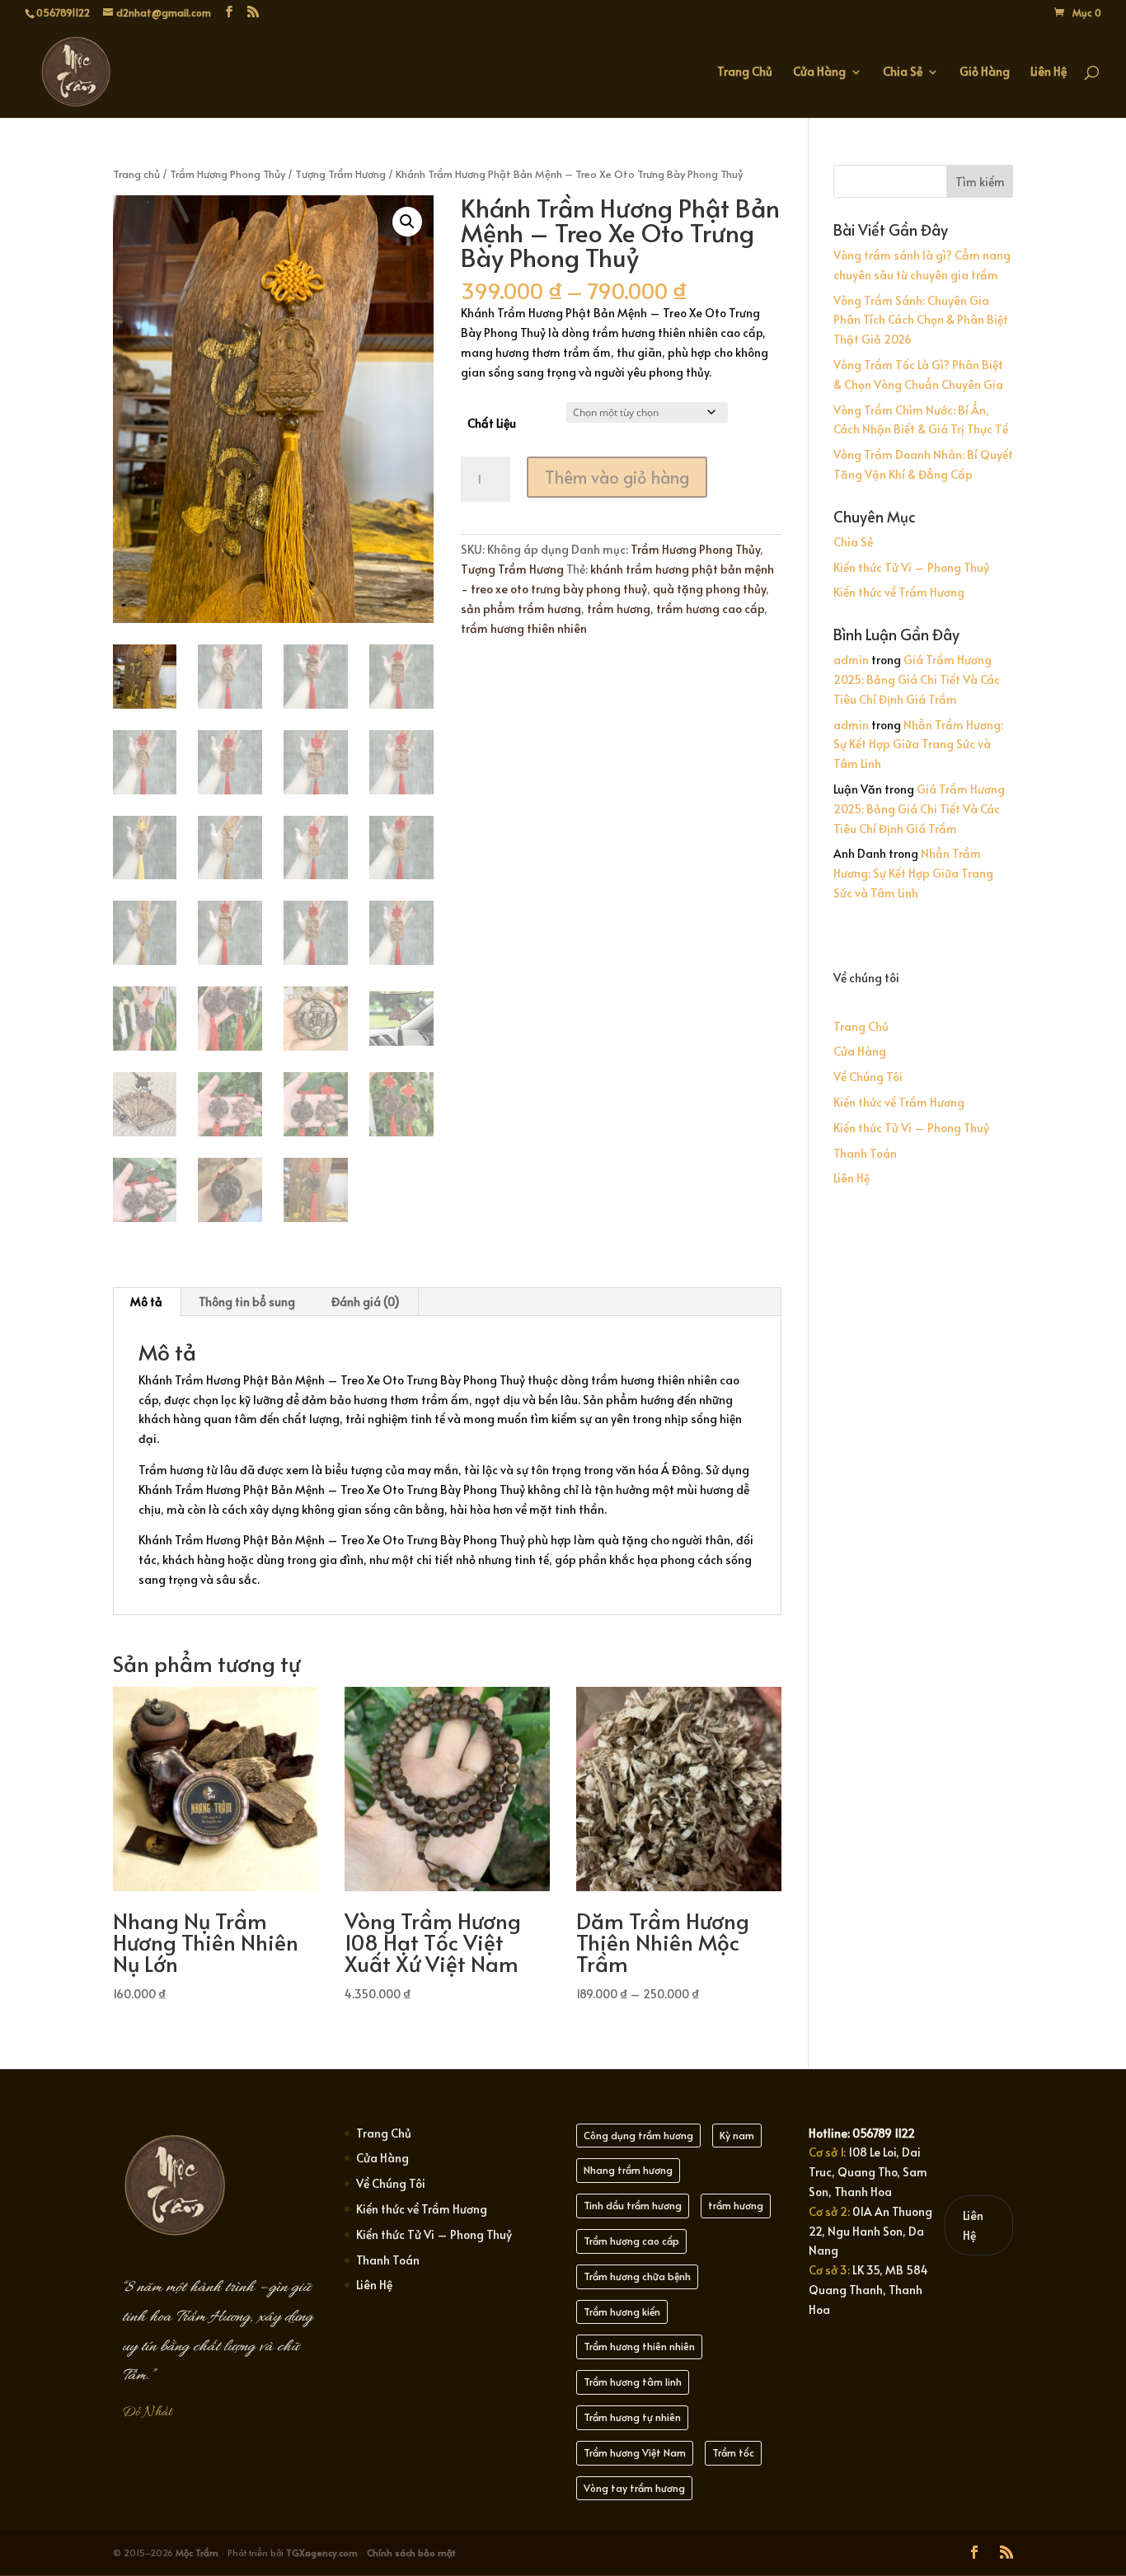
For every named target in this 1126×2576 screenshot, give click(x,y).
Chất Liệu (492, 423)
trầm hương (619, 609)
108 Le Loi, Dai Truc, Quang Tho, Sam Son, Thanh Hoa (868, 2172)
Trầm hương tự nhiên (632, 2417)
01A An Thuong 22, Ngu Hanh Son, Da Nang (870, 2231)
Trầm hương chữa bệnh (637, 2276)
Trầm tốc (733, 2452)
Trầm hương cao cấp (631, 2241)
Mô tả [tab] (146, 1302)
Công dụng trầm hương (638, 2135)
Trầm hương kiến (622, 2311)
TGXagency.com (323, 2553)
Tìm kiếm (980, 182)
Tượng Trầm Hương (340, 174)
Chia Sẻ (903, 73)
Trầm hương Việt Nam (635, 2452)
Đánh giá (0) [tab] (366, 1302)
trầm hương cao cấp (710, 609)
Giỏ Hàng (985, 73)
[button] (407, 222)
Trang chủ (136, 174)
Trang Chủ (745, 73)
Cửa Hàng (819, 73)
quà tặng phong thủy (709, 589)
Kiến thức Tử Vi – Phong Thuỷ (911, 567)
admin (851, 660)
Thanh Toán (865, 1153)
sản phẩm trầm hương (521, 609)
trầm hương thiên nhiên (524, 628)
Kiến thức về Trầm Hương (899, 592)
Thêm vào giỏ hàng (617, 477)
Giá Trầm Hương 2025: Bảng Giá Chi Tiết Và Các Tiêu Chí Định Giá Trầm (917, 679)
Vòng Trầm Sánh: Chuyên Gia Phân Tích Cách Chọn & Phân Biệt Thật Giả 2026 (921, 320)
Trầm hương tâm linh (633, 2382)
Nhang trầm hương (628, 2170)
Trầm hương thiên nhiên (639, 2346)
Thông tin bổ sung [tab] (247, 1302)
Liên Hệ (1049, 73)
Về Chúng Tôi (868, 1077)
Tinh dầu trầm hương (633, 2205)
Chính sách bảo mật (411, 2553)
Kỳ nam (737, 2135)
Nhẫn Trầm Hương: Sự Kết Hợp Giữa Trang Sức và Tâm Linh (918, 745)
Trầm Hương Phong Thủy (228, 174)
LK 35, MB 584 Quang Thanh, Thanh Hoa (868, 2290)
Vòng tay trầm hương (634, 2488)
